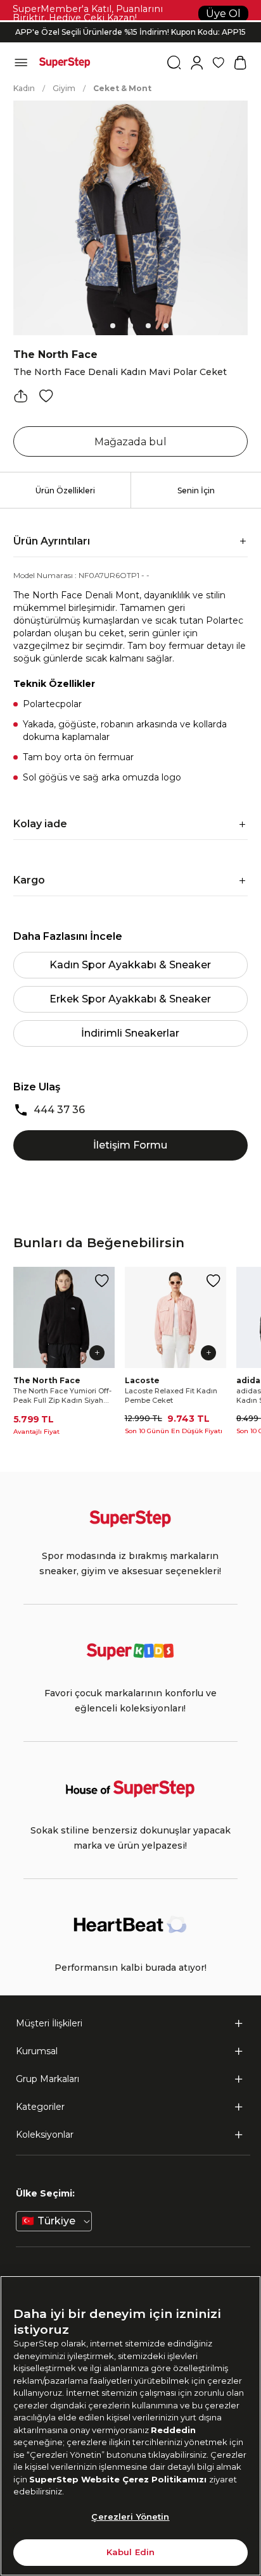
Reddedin (173, 2430)
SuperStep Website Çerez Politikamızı (119, 2479)
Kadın (24, 88)
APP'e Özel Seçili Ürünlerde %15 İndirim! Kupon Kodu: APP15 (130, 32)
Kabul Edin (130, 2552)
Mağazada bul (130, 442)
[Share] (21, 396)
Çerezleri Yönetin (130, 2517)
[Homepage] (65, 63)
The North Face (55, 354)
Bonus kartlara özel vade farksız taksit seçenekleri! (130, 22)
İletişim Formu (130, 1145)
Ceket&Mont (122, 88)
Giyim (64, 88)
